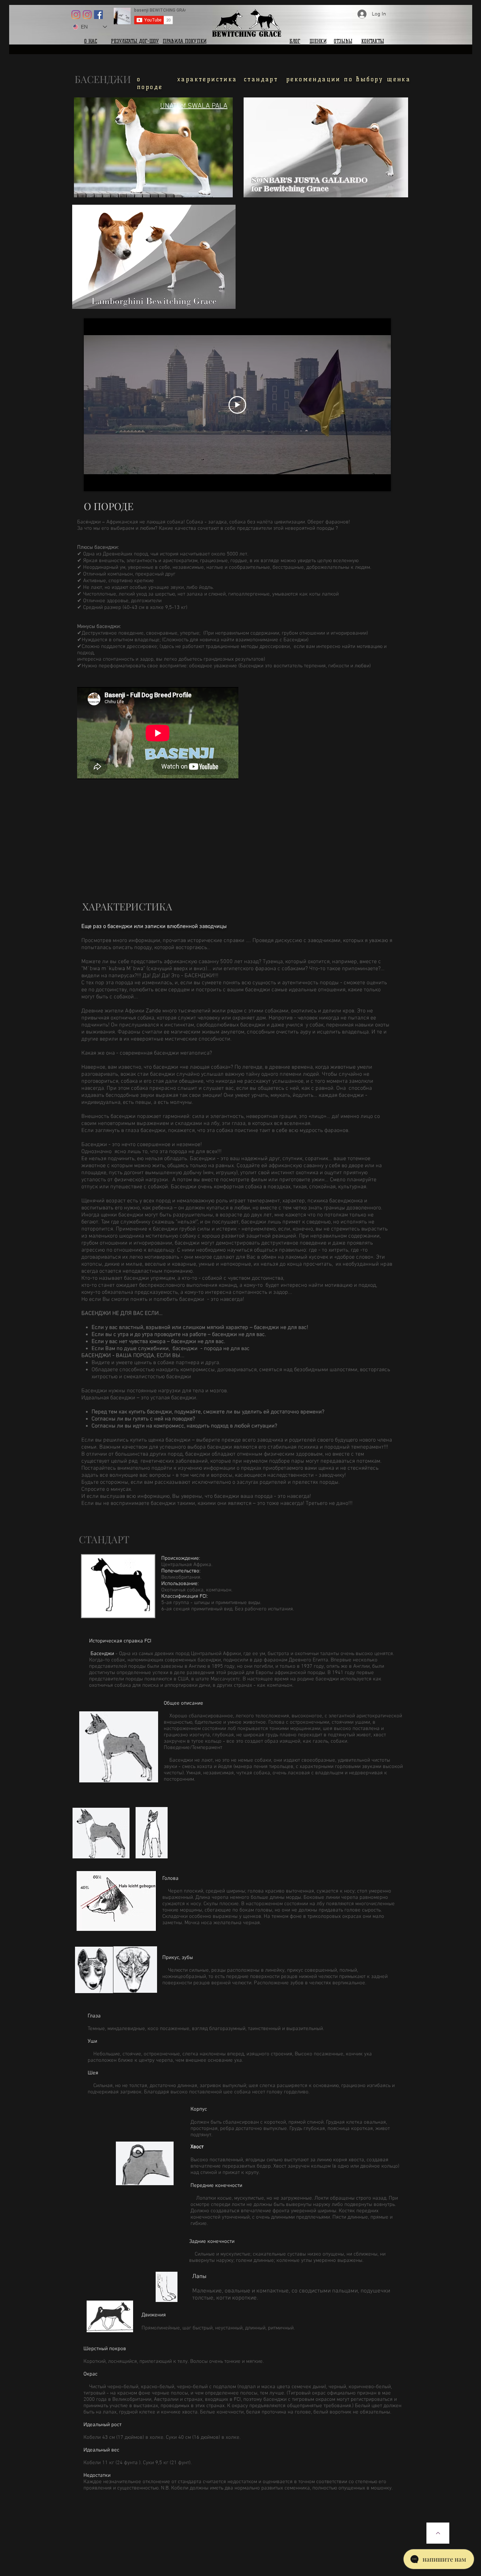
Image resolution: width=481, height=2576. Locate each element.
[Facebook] (98, 15)
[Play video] (237, 405)
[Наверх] (438, 2533)
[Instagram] (76, 15)
